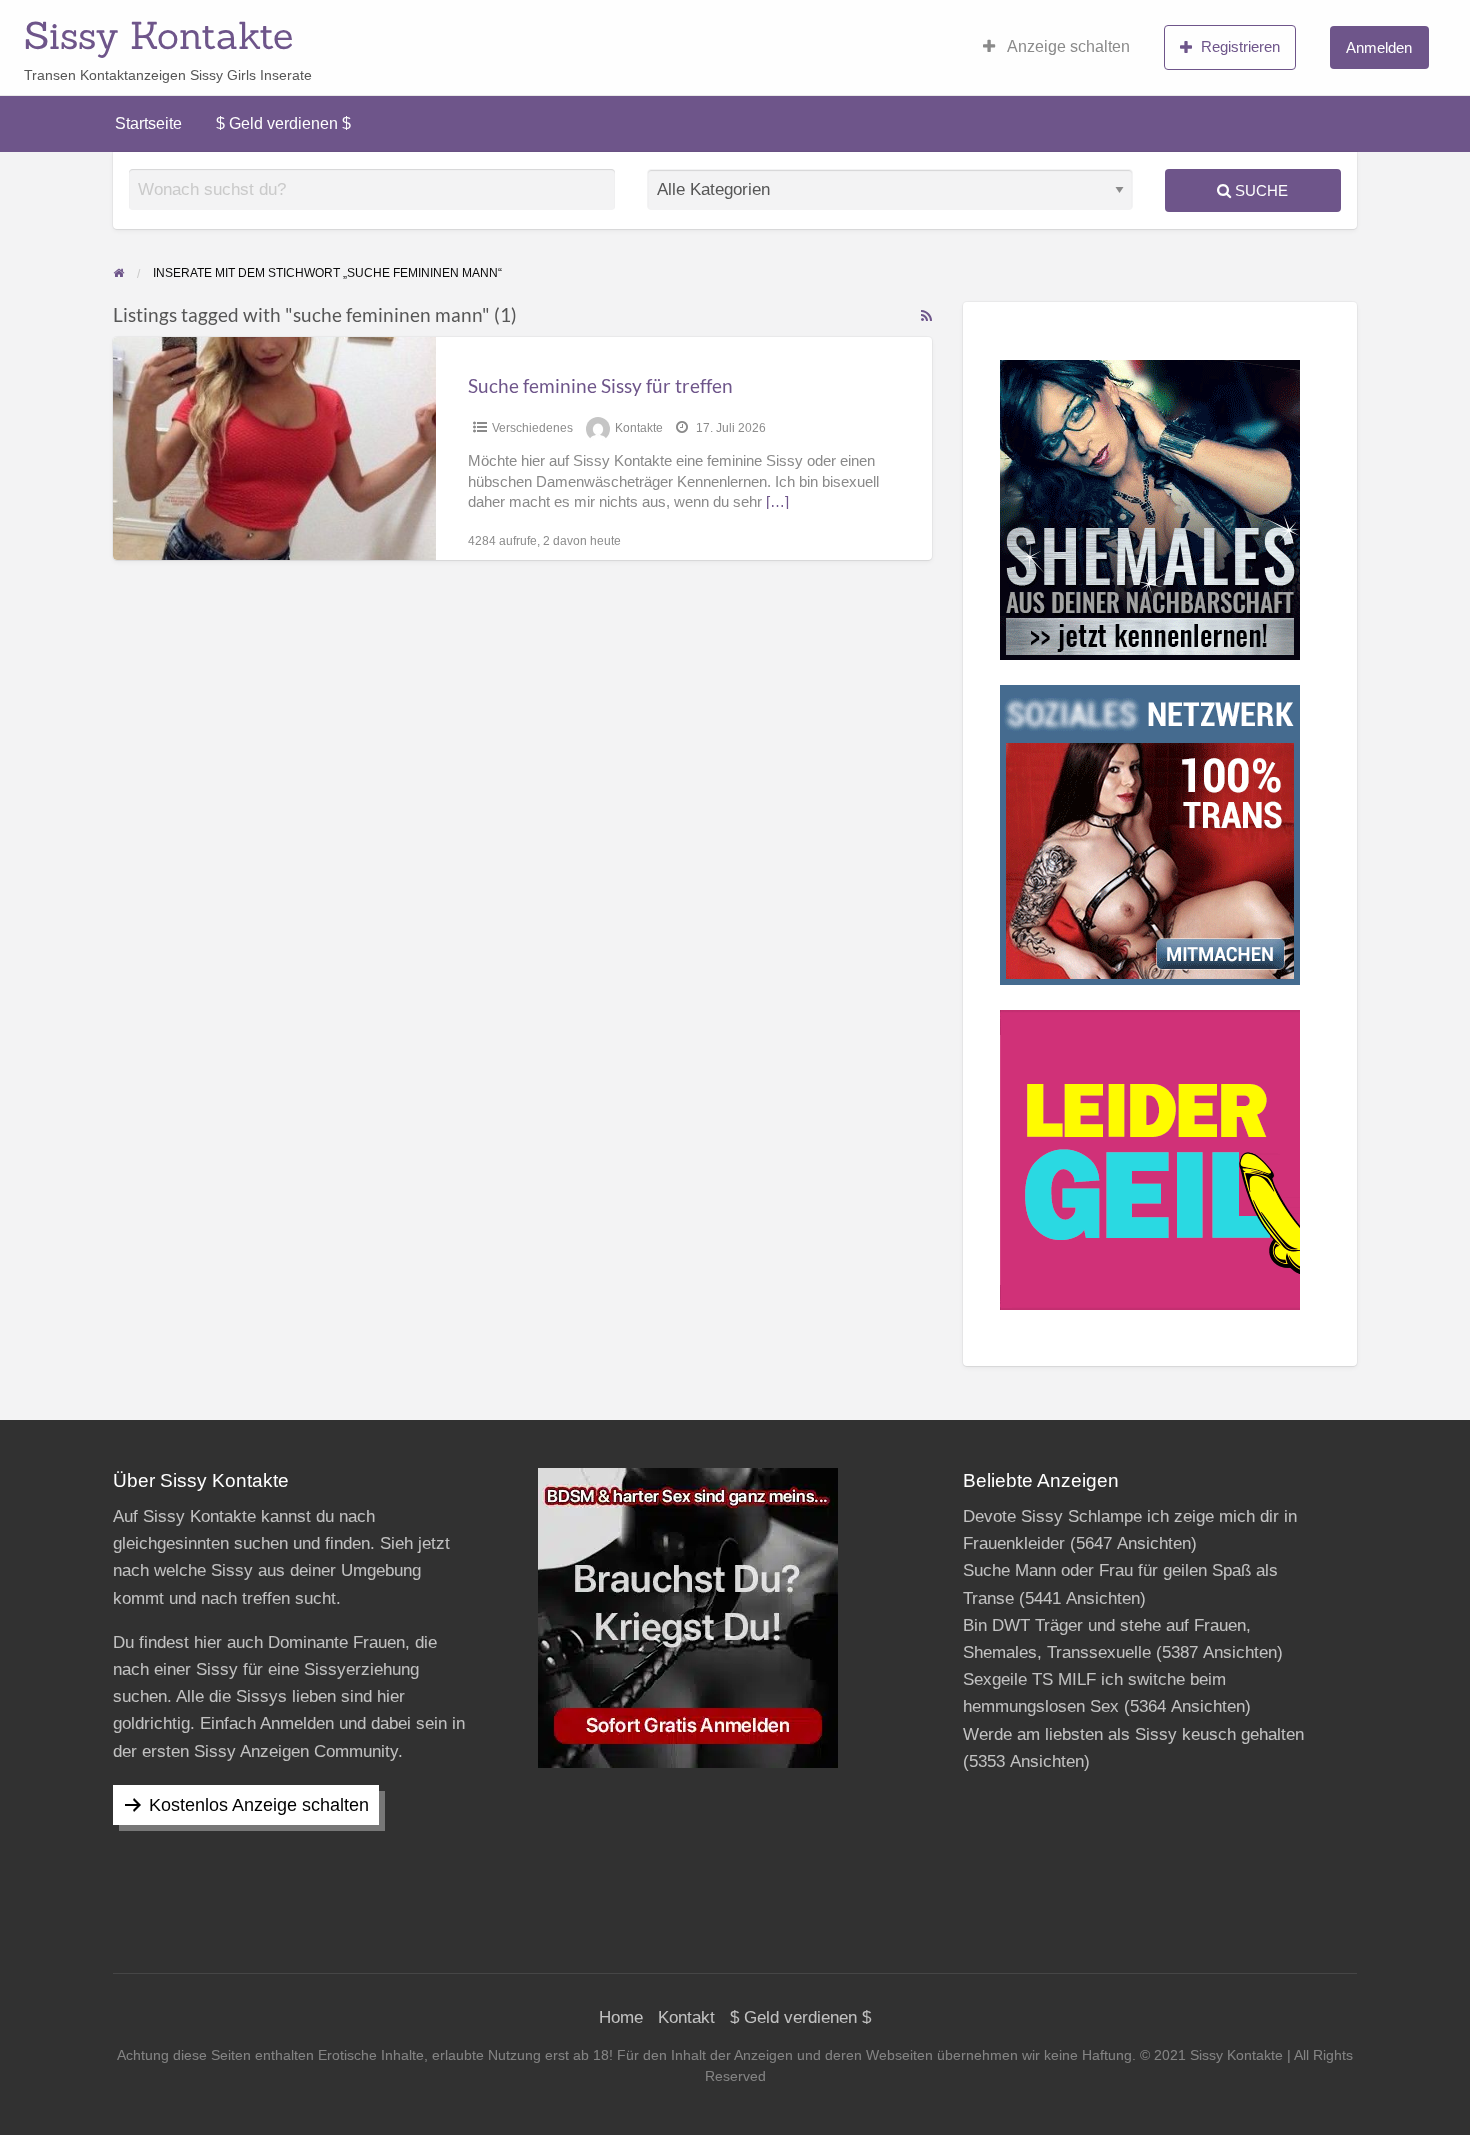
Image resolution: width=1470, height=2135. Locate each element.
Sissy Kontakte (158, 35)
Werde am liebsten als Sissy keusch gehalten (1133, 1734)
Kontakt (686, 2017)
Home (621, 2017)
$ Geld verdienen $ (283, 123)
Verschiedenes (532, 428)
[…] (777, 502)
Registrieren (1240, 46)
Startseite (148, 123)
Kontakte (639, 428)
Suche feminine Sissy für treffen (600, 385)
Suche (1259, 190)
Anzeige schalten (1067, 46)
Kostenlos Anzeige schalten (259, 1805)
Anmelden (1379, 47)
